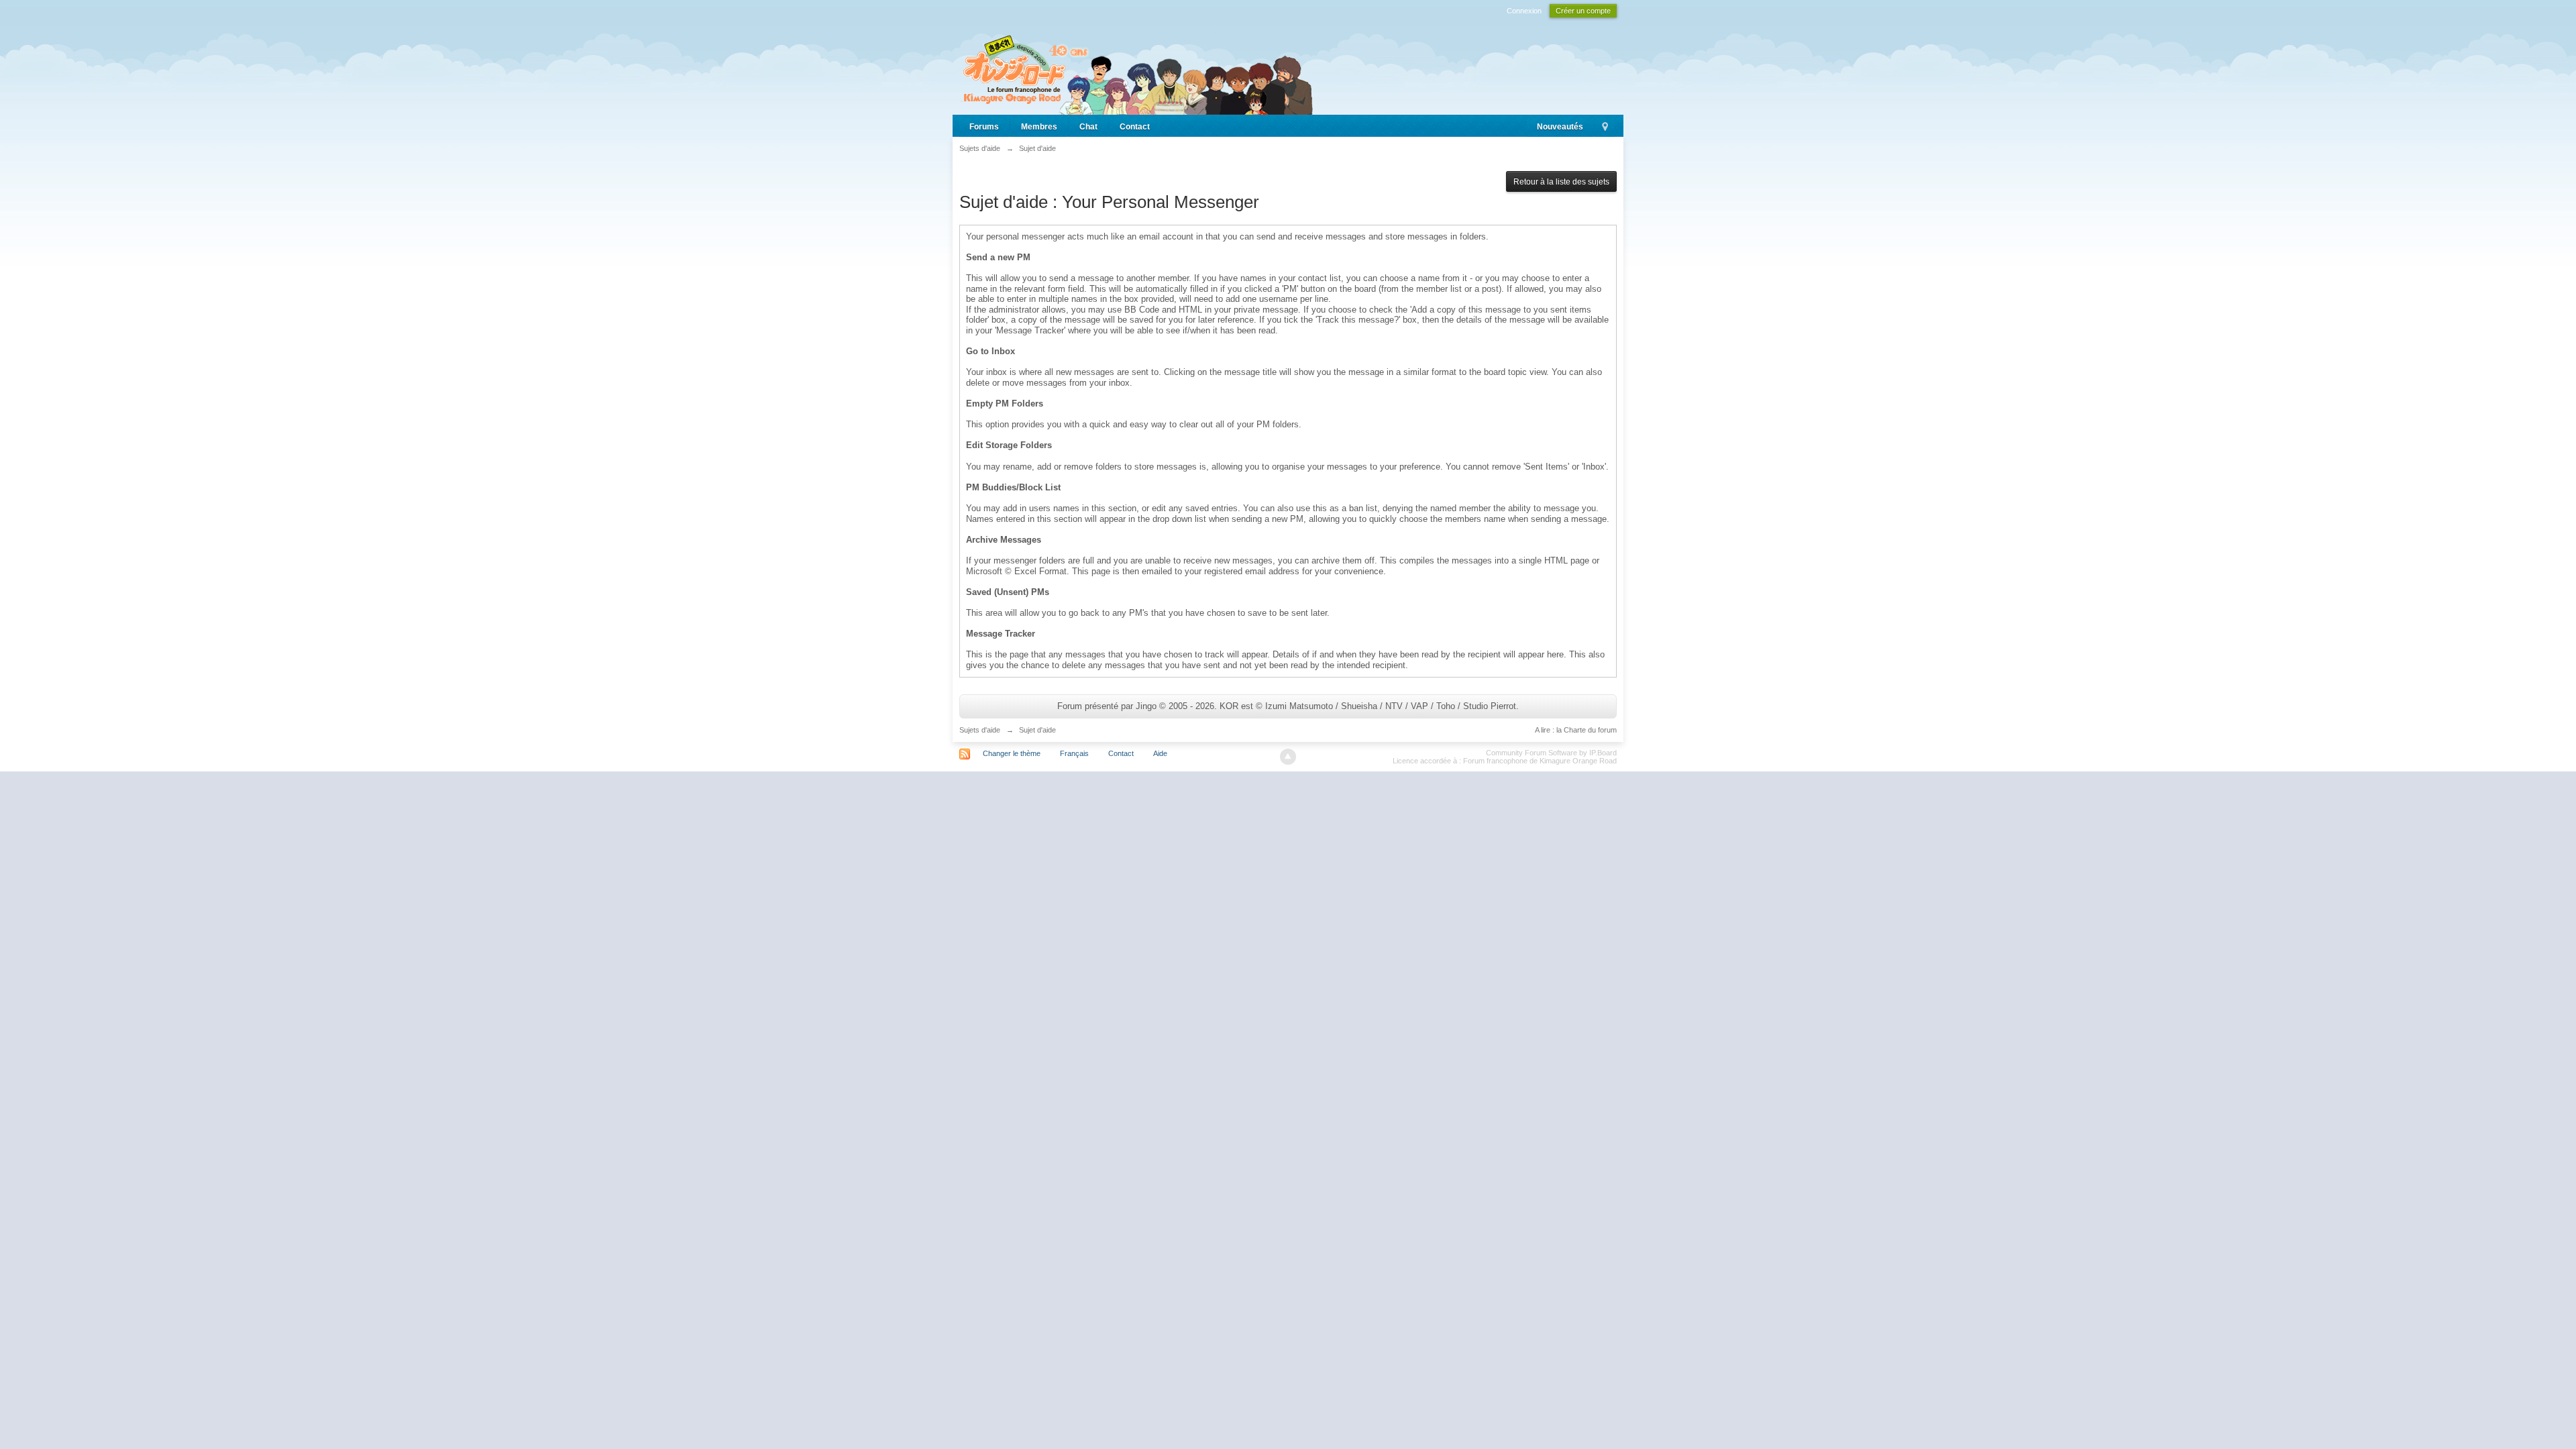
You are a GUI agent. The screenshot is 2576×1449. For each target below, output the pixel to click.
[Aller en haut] (1288, 757)
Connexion (1524, 11)
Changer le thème (1012, 753)
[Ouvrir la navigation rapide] (1605, 127)
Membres (1039, 127)
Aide (1160, 753)
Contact (1135, 127)
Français (1074, 753)
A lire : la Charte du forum (1576, 730)
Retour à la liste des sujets (1561, 182)
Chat (1088, 127)
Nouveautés (1560, 127)
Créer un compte (1583, 11)
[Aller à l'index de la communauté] (1136, 69)
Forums (984, 127)
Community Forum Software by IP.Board (1551, 753)
